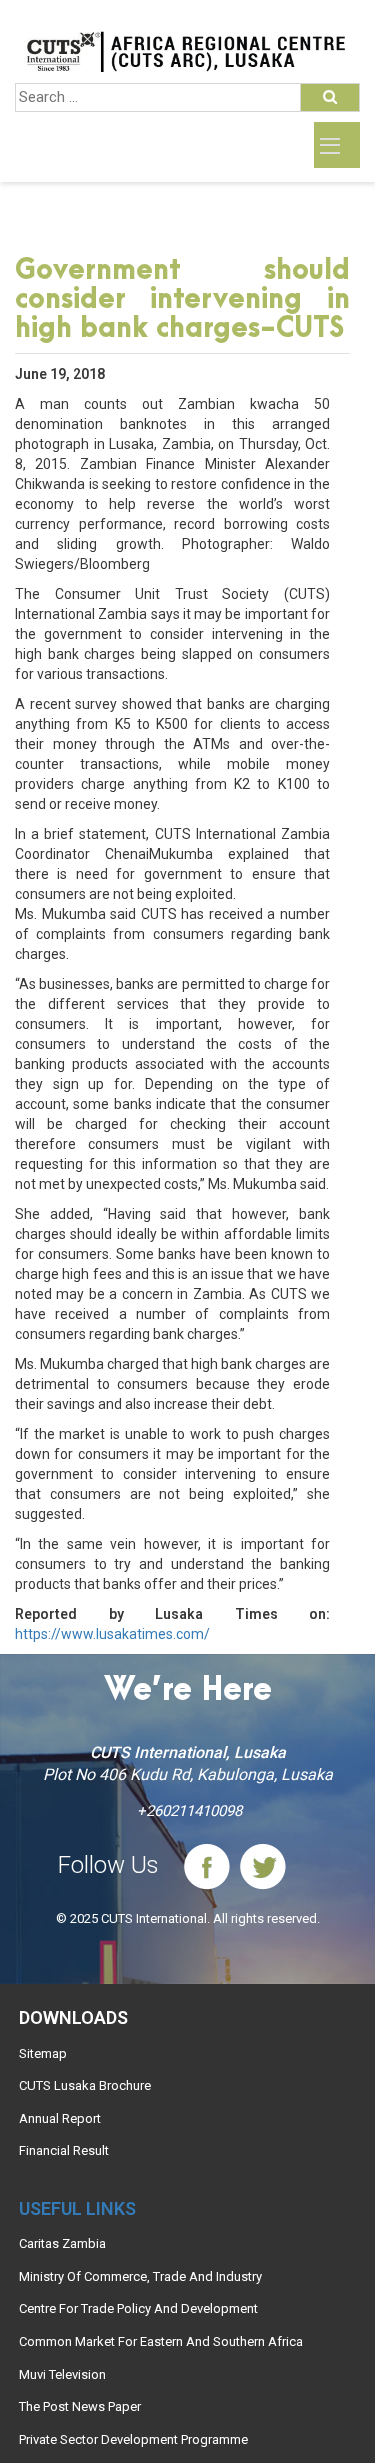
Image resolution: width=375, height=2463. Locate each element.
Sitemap (43, 2053)
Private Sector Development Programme (133, 2439)
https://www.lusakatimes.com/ (112, 1634)
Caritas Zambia (62, 2243)
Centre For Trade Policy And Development (138, 2308)
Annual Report (60, 2118)
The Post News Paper (80, 2406)
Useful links (77, 2208)
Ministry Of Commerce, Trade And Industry (140, 2276)
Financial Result (64, 2150)
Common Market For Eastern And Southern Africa (161, 2341)
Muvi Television (62, 2374)
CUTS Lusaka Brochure (85, 2085)
